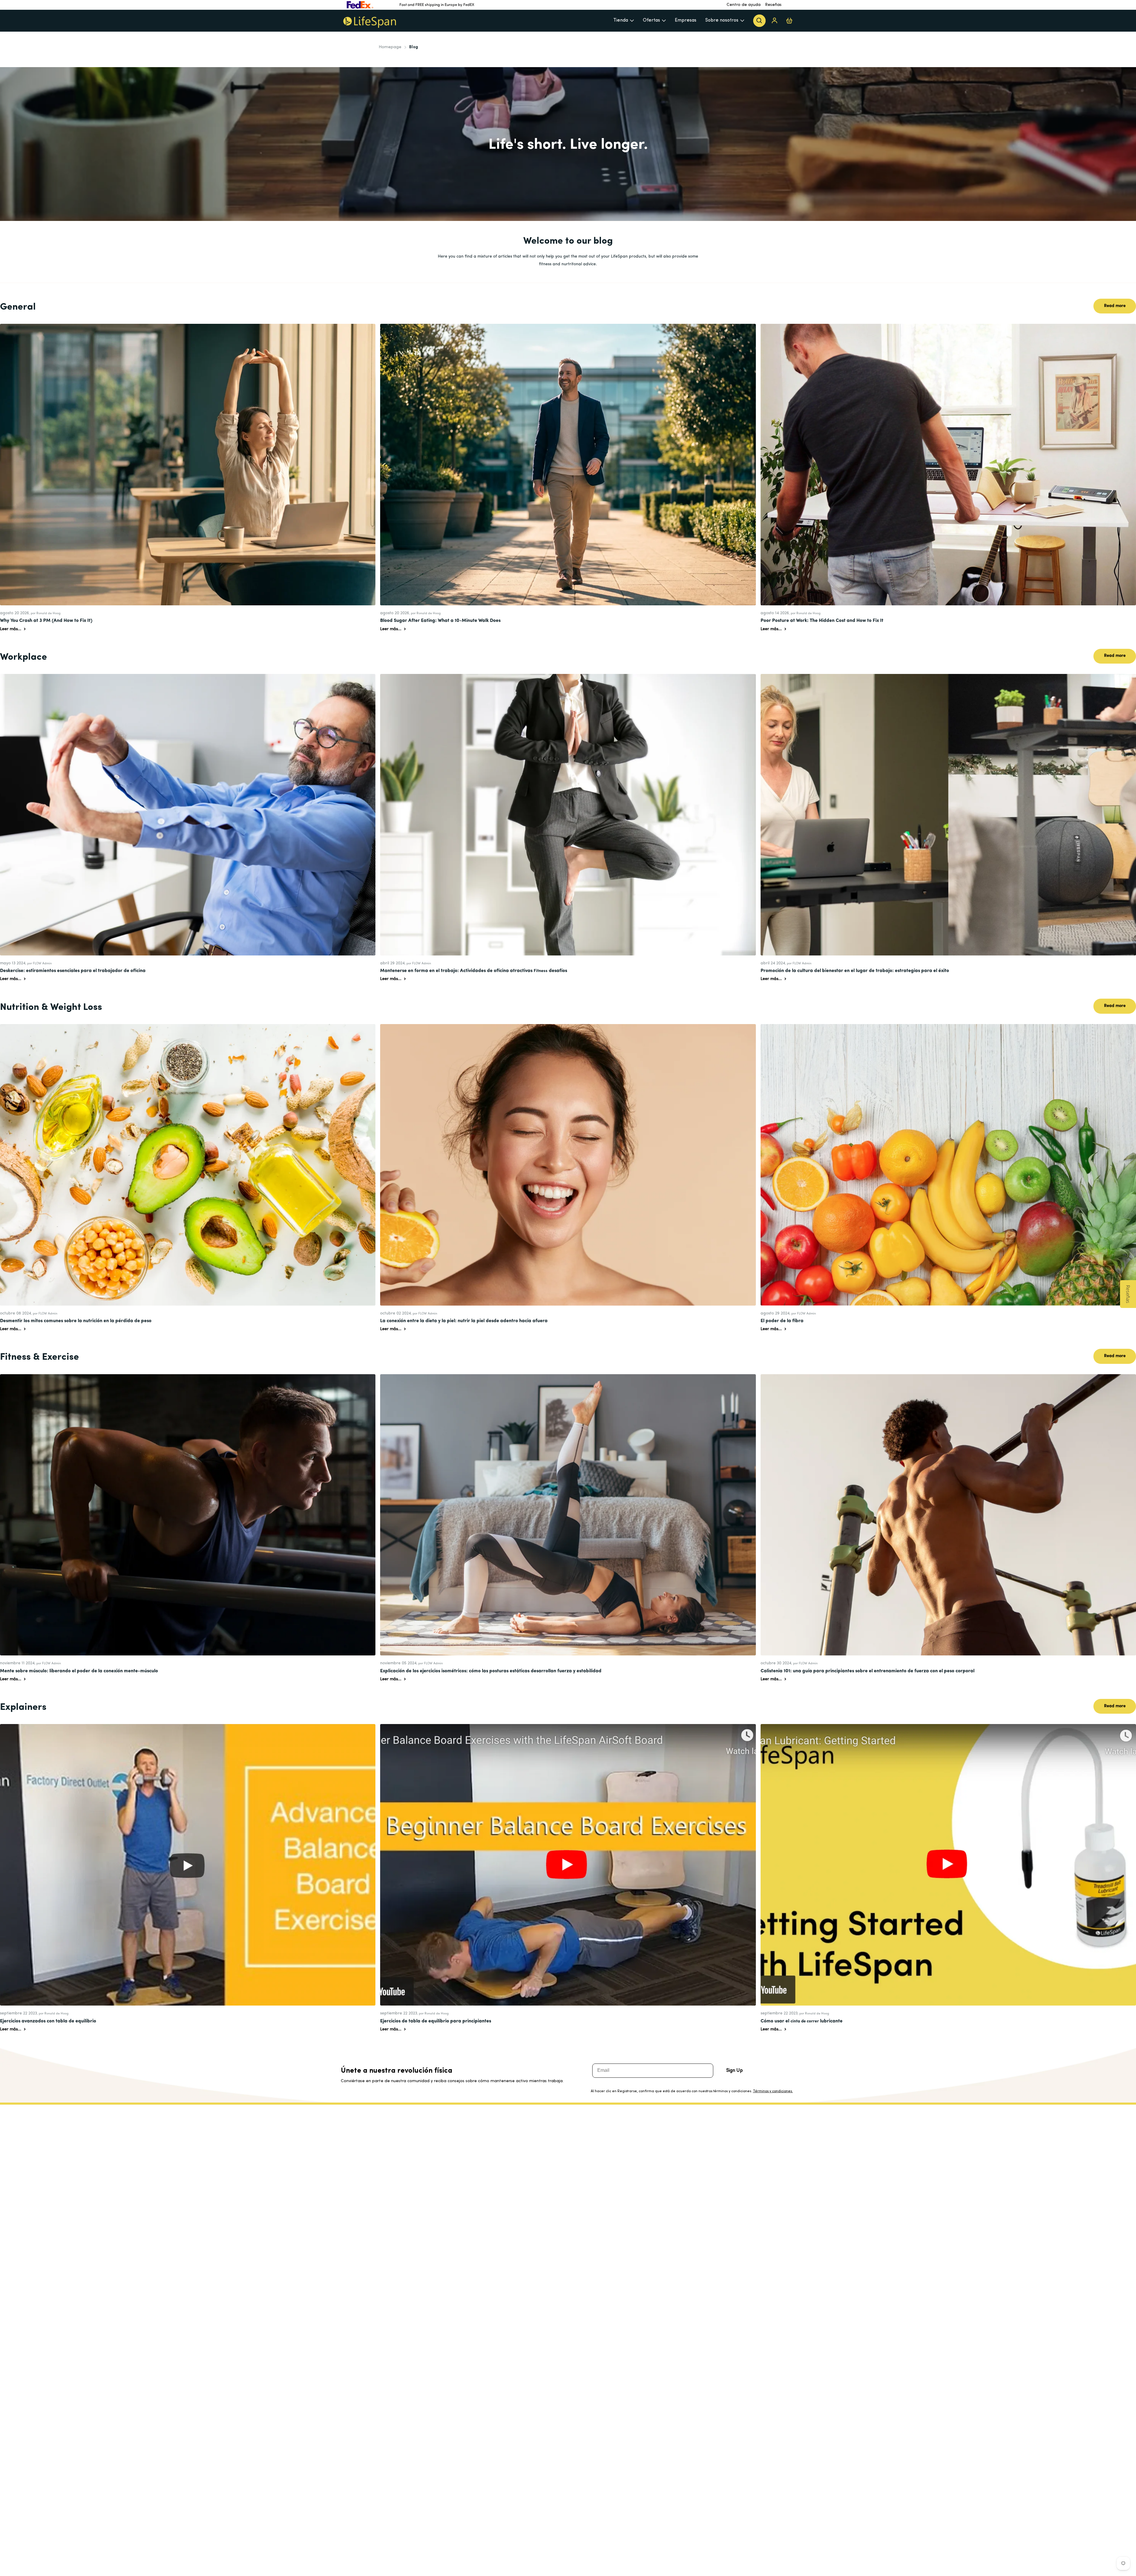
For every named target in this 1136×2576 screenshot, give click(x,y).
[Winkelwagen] (789, 21)
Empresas (686, 20)
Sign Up (735, 2071)
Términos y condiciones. (773, 2091)
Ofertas (651, 20)
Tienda (621, 20)
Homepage (390, 47)
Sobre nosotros (722, 20)
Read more (1115, 306)
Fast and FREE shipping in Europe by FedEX (437, 5)
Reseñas (773, 5)
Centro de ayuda (744, 5)
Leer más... (11, 629)
